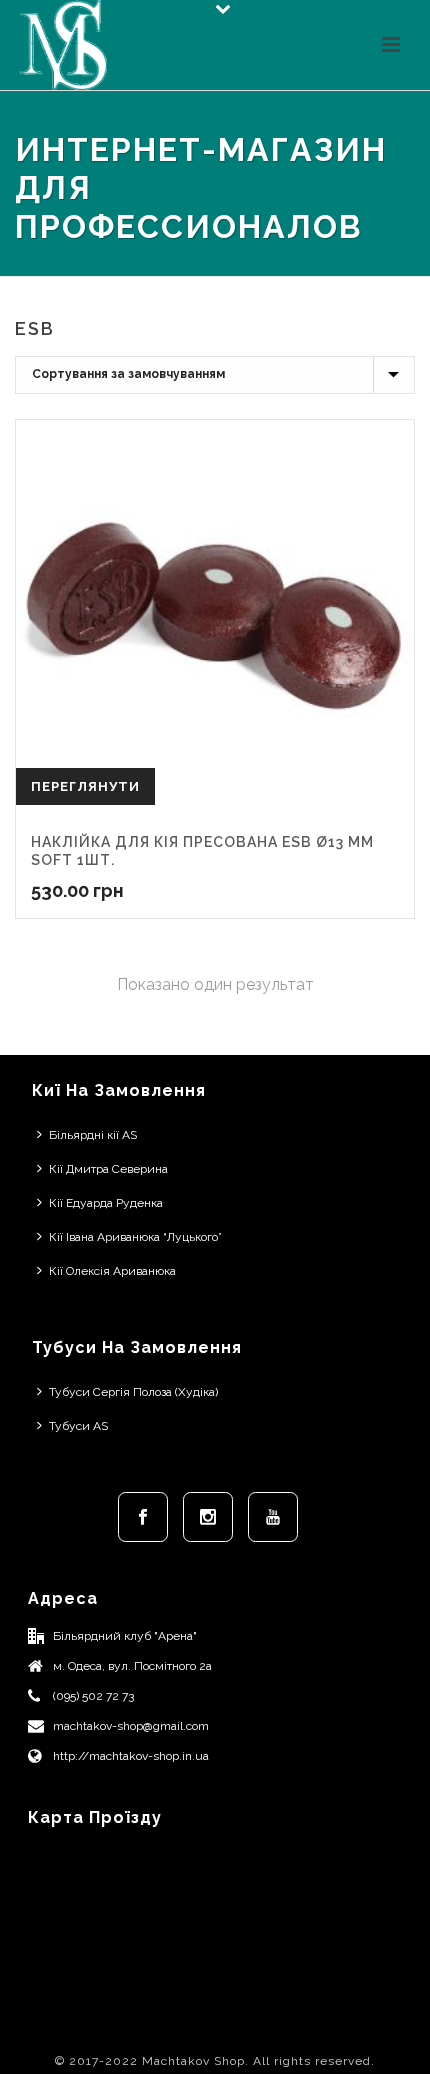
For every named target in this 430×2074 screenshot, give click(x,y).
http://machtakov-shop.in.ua (131, 1756)
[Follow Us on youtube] (273, 1517)
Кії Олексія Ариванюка (112, 1271)
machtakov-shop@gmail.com (131, 1726)
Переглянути (85, 786)
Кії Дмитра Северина (108, 1169)
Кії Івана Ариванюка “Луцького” (135, 1237)
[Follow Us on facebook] (143, 1517)
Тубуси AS (78, 1426)
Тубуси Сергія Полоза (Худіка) (133, 1392)
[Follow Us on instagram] (208, 1517)
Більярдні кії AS (93, 1135)
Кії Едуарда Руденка (106, 1203)
